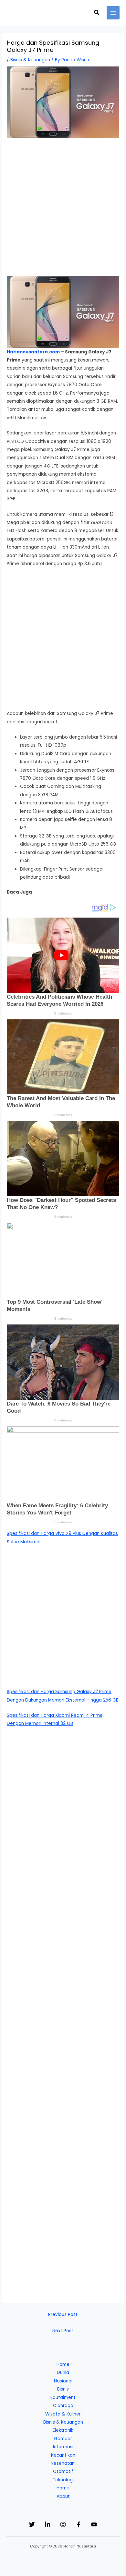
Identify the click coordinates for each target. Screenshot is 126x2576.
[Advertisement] (63, 210)
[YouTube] (94, 2524)
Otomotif (63, 2471)
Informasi (63, 2447)
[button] (97, 13)
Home (63, 2364)
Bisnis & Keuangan (30, 60)
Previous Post (63, 2315)
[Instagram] (63, 2524)
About (63, 2496)
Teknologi (63, 2480)
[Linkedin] (47, 2524)
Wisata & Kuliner (63, 2414)
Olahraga (63, 2406)
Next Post (63, 2331)
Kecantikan (63, 2455)
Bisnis (63, 2389)
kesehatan (63, 2463)
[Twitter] (32, 2524)
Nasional (63, 2381)
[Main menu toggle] (113, 13)
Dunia (63, 2373)
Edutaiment (63, 2398)
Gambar (63, 2439)
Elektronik (63, 2430)
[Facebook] (79, 2524)
